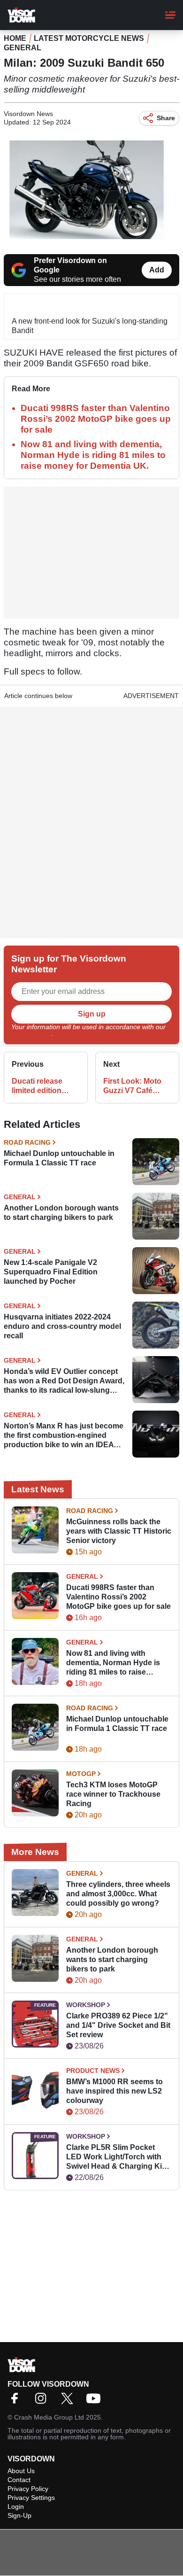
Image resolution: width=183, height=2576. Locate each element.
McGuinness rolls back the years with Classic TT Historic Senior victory (119, 1531)
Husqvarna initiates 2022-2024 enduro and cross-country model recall (62, 1326)
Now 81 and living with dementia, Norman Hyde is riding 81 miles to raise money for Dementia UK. (93, 455)
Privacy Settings (31, 2498)
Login (16, 2506)
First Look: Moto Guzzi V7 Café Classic (132, 1086)
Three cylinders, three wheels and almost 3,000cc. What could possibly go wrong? (118, 1894)
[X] (69, 2401)
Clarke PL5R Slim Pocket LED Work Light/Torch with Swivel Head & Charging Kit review (115, 2157)
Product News (93, 2071)
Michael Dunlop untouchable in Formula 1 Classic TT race (59, 1158)
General (23, 48)
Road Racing (27, 1142)
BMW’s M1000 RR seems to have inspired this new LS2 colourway (114, 2091)
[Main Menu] (170, 15)
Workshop (86, 2005)
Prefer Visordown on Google (70, 265)
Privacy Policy (31, 1033)
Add (157, 270)
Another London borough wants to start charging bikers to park (61, 1213)
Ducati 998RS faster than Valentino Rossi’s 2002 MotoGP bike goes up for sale (96, 419)
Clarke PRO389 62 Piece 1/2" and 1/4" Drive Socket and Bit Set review (118, 2025)
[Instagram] (43, 2401)
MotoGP (81, 1774)
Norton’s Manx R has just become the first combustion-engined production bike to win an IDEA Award (64, 1436)
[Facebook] (17, 2401)
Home (15, 38)
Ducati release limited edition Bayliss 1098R (37, 1086)
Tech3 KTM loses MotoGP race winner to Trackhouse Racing (113, 1794)
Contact (19, 2480)
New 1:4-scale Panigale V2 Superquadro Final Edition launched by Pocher (51, 1272)
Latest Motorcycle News (89, 38)
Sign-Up (19, 2515)
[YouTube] (96, 2401)
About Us (21, 2471)
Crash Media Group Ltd (49, 2417)
